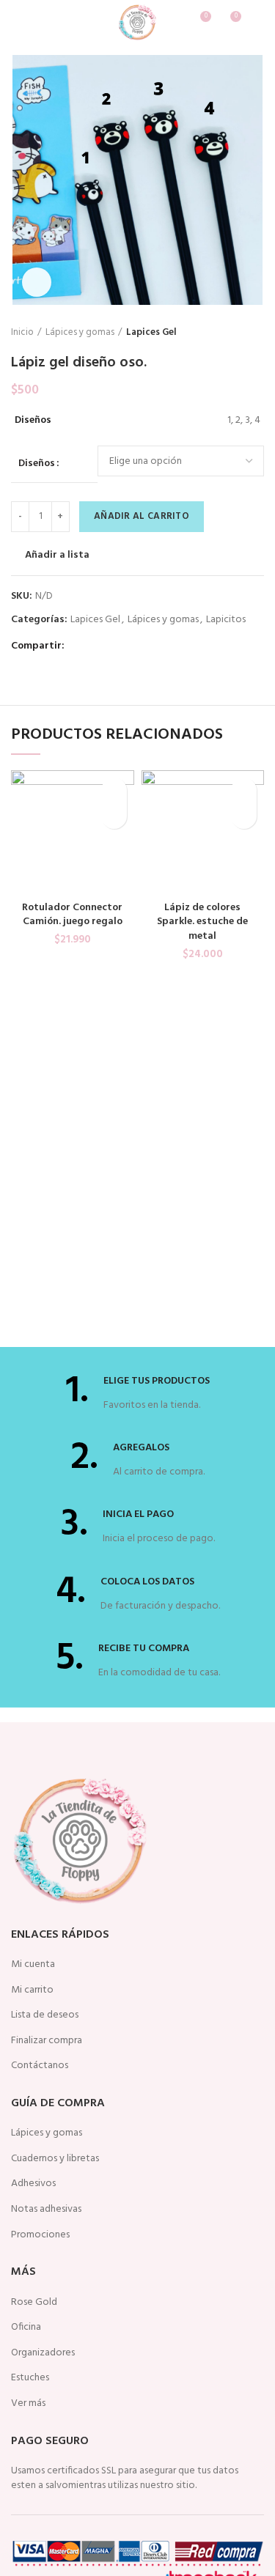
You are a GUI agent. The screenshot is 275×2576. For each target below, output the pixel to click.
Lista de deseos (45, 2015)
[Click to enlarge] (37, 282)
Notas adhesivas (46, 2210)
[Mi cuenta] (258, 22)
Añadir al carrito (142, 516)
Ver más (28, 2404)
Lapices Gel (151, 333)
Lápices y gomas (80, 333)
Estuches (30, 2378)
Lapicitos (226, 620)
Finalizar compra (47, 2041)
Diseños (37, 464)
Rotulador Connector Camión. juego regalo (72, 915)
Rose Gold (34, 2303)
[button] (114, 816)
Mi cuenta (33, 1965)
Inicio (22, 333)
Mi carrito (32, 1990)
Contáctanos (40, 2066)
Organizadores (43, 2353)
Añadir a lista (57, 556)
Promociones (40, 2235)
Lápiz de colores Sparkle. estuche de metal (202, 922)
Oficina (26, 2328)
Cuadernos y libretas (55, 2159)
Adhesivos (33, 2184)
